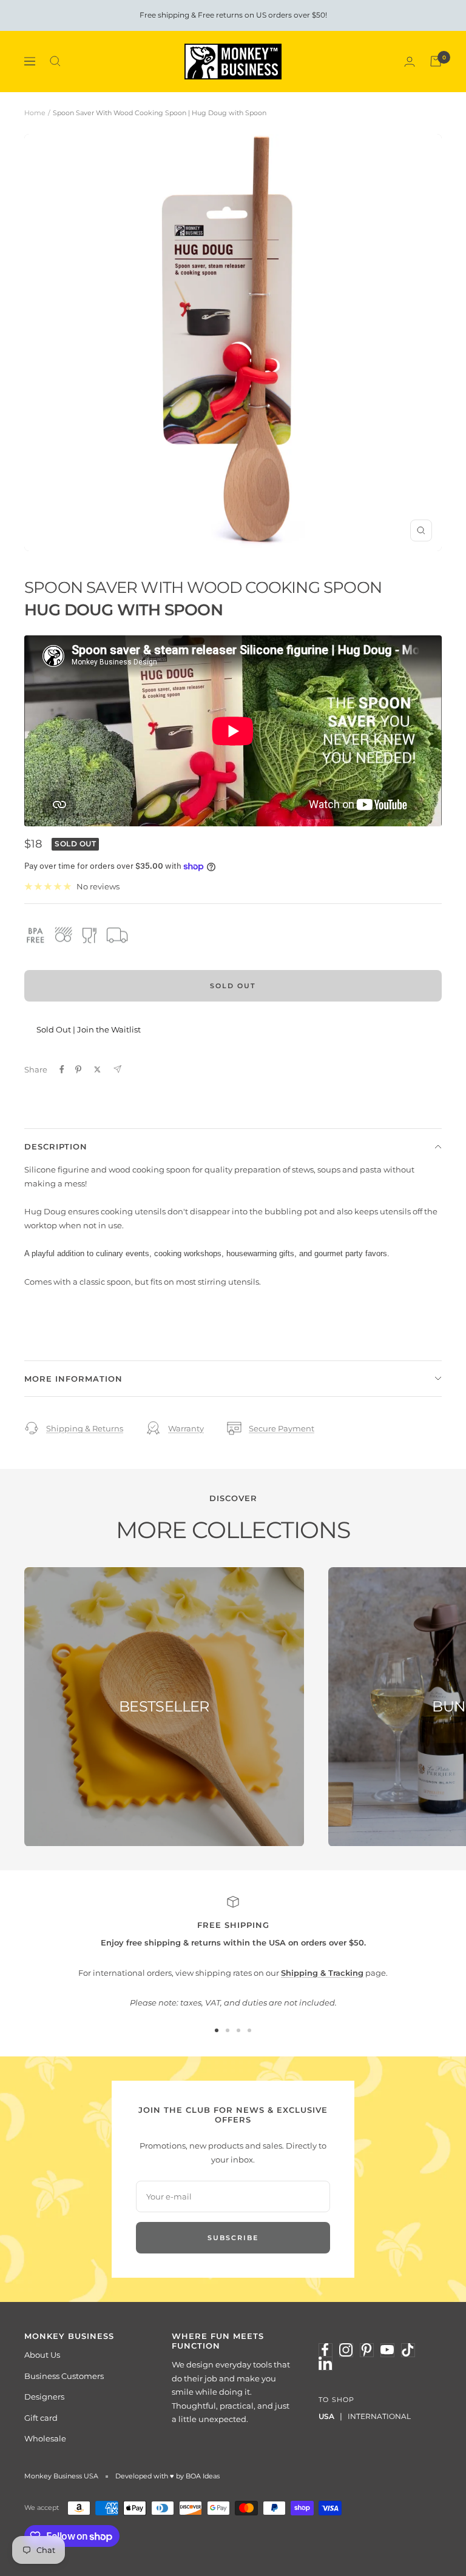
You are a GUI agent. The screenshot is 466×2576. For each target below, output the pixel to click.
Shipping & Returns (85, 1428)
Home (35, 113)
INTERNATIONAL (379, 2416)
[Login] (410, 62)
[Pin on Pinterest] (78, 1069)
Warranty (186, 1428)
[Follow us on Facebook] (325, 2350)
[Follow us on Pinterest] (366, 2350)
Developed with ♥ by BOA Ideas (167, 2476)
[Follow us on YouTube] (387, 2350)
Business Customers (64, 2376)
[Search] (55, 61)
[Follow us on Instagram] (346, 2350)
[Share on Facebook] (62, 1069)
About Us (42, 2355)
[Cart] (436, 61)
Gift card (41, 2418)
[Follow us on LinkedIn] (325, 2363)
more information (73, 1379)
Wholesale (45, 2438)
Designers (44, 2397)
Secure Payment (282, 1428)
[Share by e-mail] (117, 1069)
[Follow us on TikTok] (408, 2350)
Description (56, 1146)
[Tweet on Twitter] (97, 1069)
